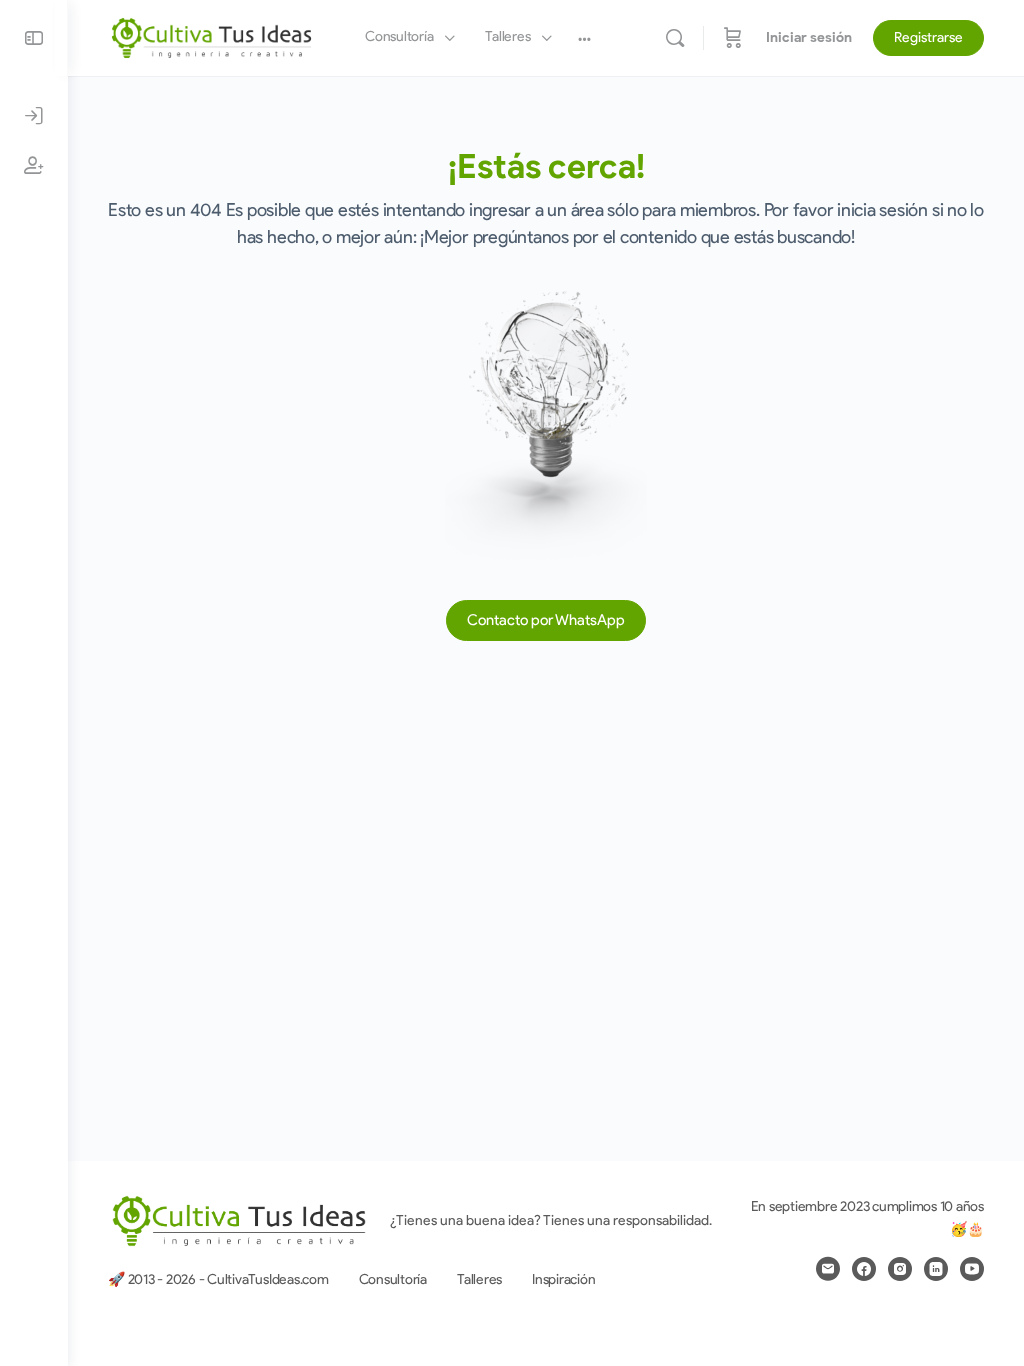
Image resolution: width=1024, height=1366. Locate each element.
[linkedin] (936, 1269)
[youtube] (972, 1269)
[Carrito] (733, 38)
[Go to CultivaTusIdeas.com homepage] (211, 35)
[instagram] (900, 1269)
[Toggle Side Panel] (34, 38)
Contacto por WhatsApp (546, 620)
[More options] (584, 38)
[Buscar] (675, 38)
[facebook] (864, 1269)
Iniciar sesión (809, 37)
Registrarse (928, 37)
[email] (828, 1269)
